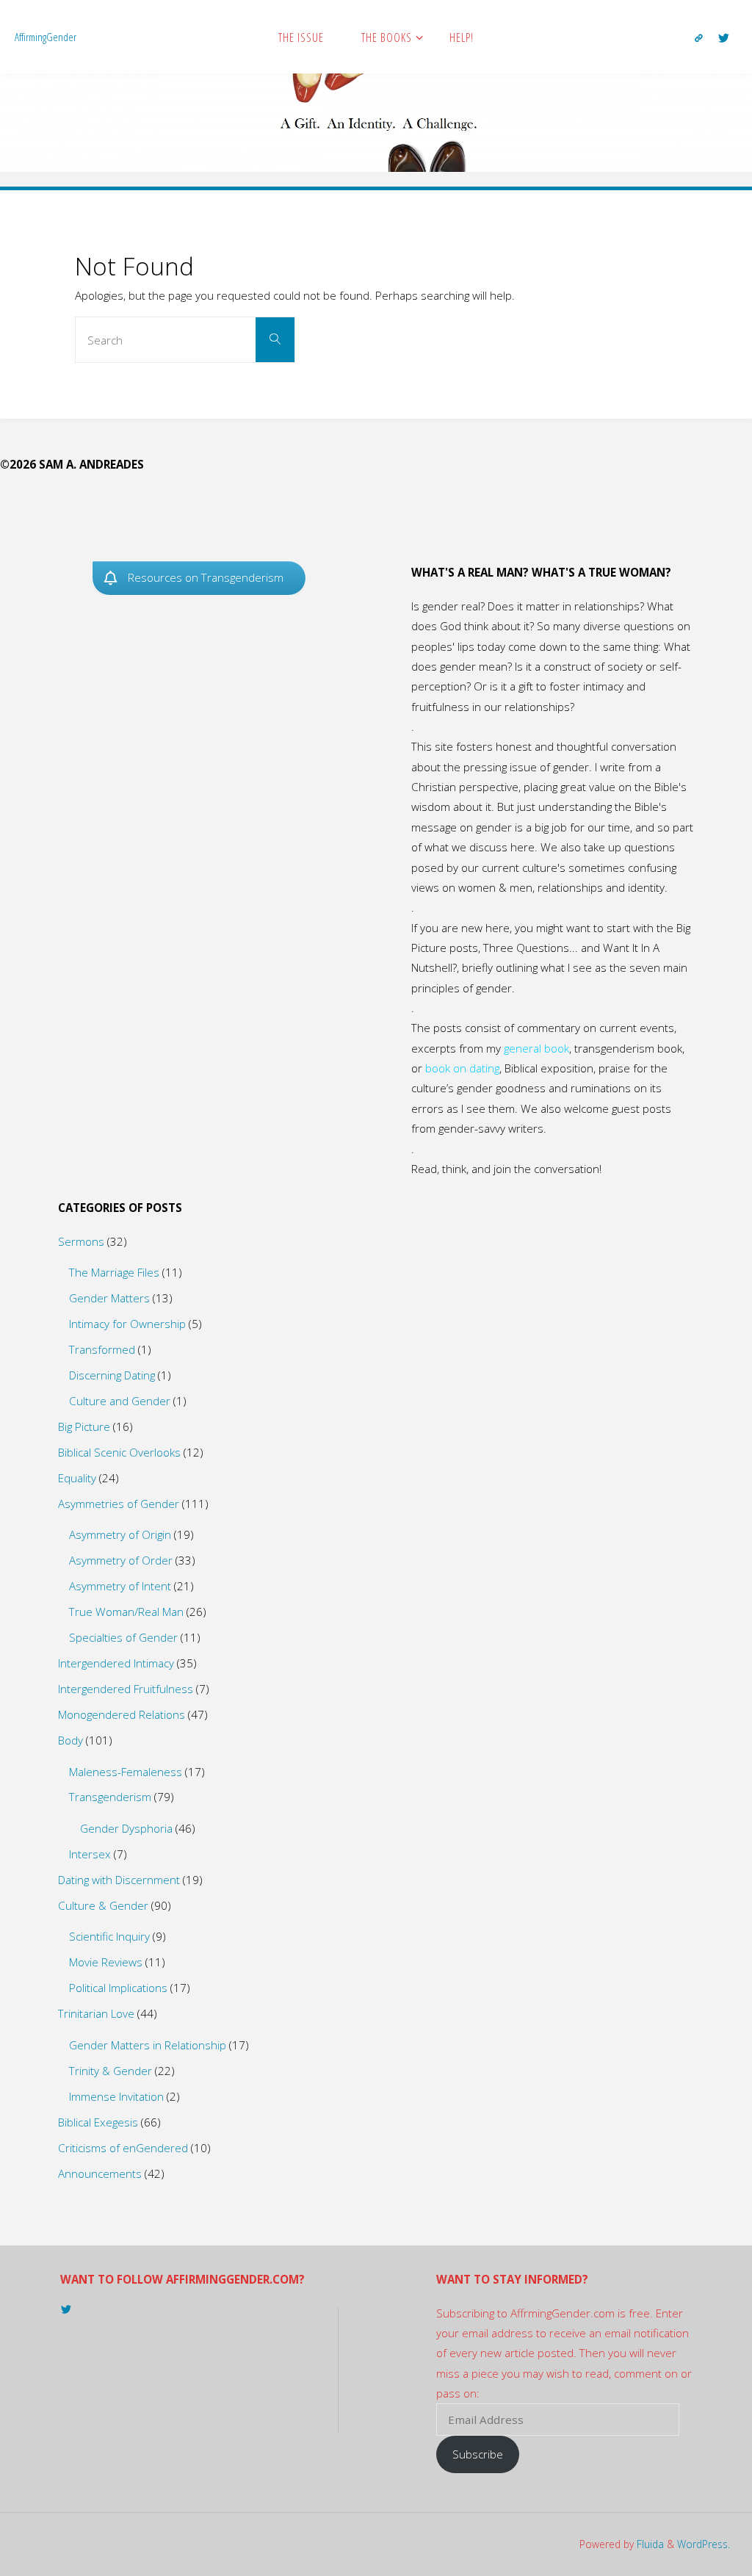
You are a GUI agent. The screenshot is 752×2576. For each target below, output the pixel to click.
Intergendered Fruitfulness (126, 1689)
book (557, 1048)
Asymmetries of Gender (119, 1504)
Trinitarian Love (96, 2013)
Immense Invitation (116, 2096)
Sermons (81, 1241)
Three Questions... (531, 948)
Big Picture (84, 1426)
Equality (77, 1478)
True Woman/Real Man (126, 1612)
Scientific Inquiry (109, 1936)
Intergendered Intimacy (116, 1663)
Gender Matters (109, 1298)
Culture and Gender (120, 1401)
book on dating (462, 1068)
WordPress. (704, 2544)
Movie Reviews (106, 1962)
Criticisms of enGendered (123, 2148)
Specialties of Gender (123, 1637)
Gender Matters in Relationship (148, 2045)
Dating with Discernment (119, 1880)
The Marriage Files (114, 1272)
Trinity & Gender (111, 2071)
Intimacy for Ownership (127, 1324)
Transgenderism (110, 1797)
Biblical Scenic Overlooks (119, 1452)
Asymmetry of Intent (120, 1586)
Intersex (90, 1854)
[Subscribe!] (699, 37)
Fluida (649, 2544)
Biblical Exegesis (98, 2122)
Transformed (102, 1349)
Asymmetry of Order (121, 1560)
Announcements (100, 2173)
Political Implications (118, 1988)
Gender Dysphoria (126, 1828)
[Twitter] (724, 37)
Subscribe (478, 2454)
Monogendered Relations (122, 1714)
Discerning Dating (112, 1375)
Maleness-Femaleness (126, 1772)
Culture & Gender (103, 1905)
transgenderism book (628, 1048)
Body (70, 1740)
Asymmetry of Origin (120, 1534)
